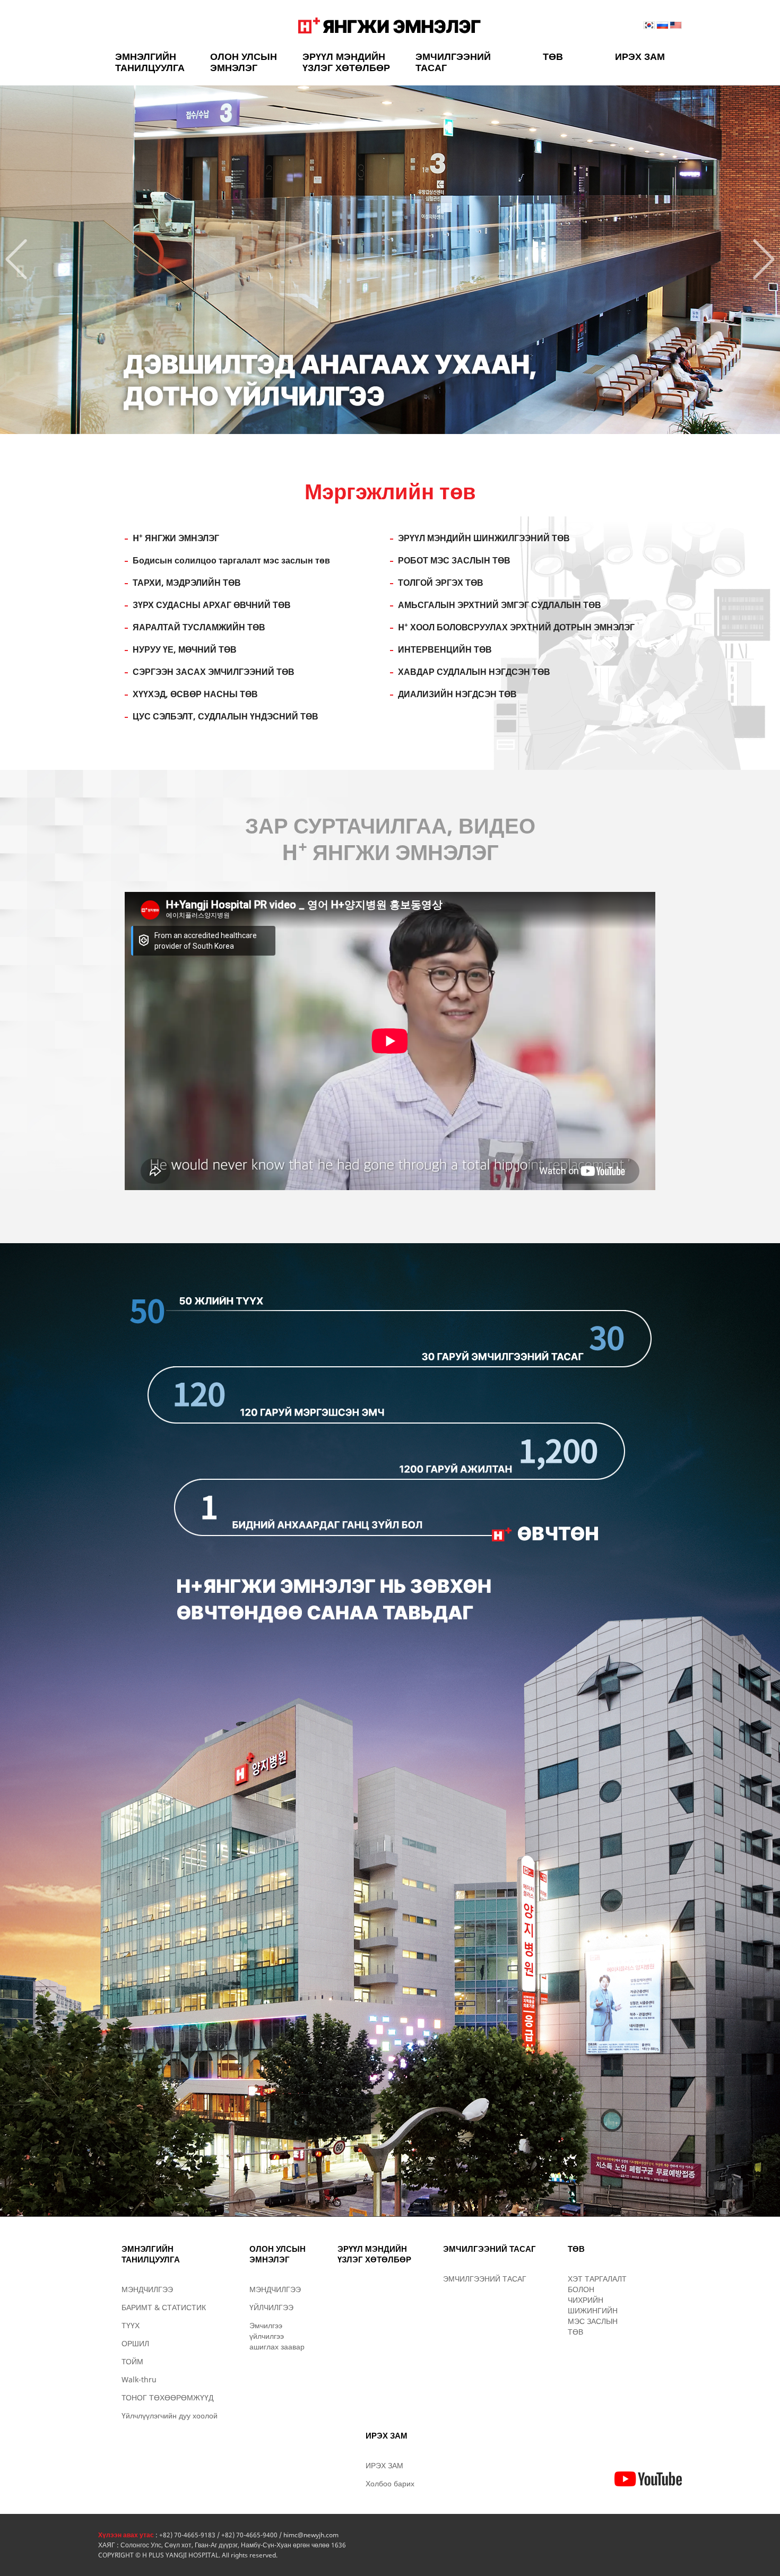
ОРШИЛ (135, 2343)
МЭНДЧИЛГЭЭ (147, 2289)
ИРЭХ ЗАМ (640, 56)
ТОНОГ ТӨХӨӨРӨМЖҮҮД (167, 2397)
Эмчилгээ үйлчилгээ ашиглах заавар (277, 2336)
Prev (16, 259)
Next (764, 259)
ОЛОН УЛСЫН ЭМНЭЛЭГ (244, 62)
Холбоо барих (390, 2483)
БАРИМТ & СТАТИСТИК (164, 2307)
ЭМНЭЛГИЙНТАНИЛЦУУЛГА (150, 62)
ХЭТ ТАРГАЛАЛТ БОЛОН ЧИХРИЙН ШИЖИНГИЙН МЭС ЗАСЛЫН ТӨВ (597, 2305)
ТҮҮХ (131, 2325)
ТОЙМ (132, 2361)
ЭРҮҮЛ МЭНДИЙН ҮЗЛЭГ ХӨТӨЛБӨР (346, 62)
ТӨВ (553, 56)
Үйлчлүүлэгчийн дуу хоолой (170, 2415)
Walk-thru (139, 2379)
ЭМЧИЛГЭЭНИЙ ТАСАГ (453, 62)
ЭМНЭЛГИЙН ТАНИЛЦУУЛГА (151, 2254)
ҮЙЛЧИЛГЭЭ (271, 2307)
